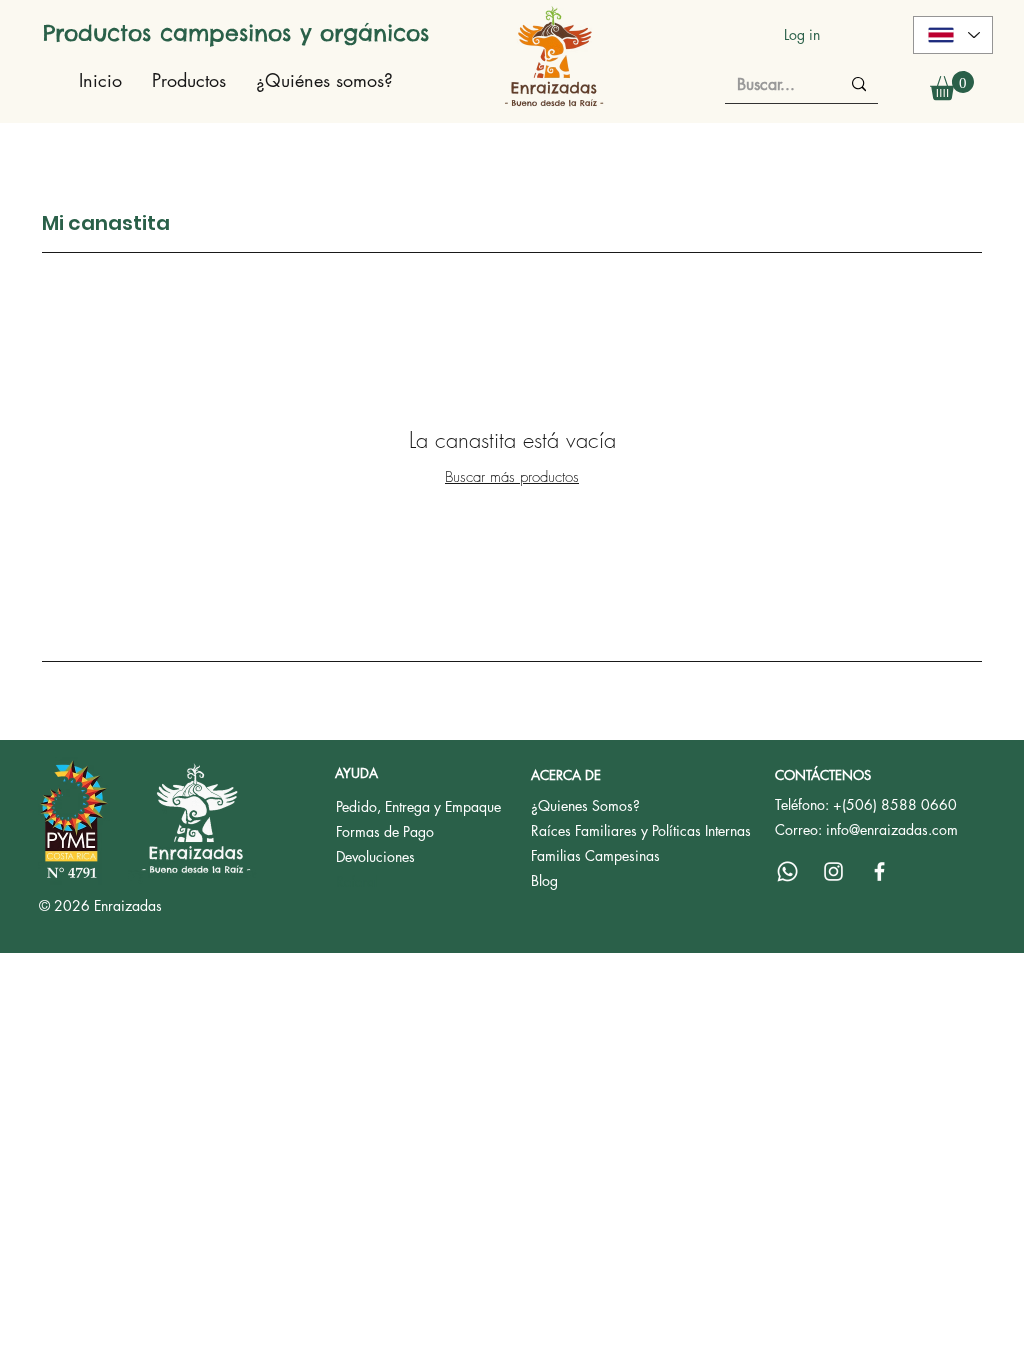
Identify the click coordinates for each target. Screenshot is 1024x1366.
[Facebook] (879, 871)
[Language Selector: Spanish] (953, 35)
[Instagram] (833, 871)
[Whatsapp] (787, 871)
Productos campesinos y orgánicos (236, 33)
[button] (952, 85)
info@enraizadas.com (892, 829)
